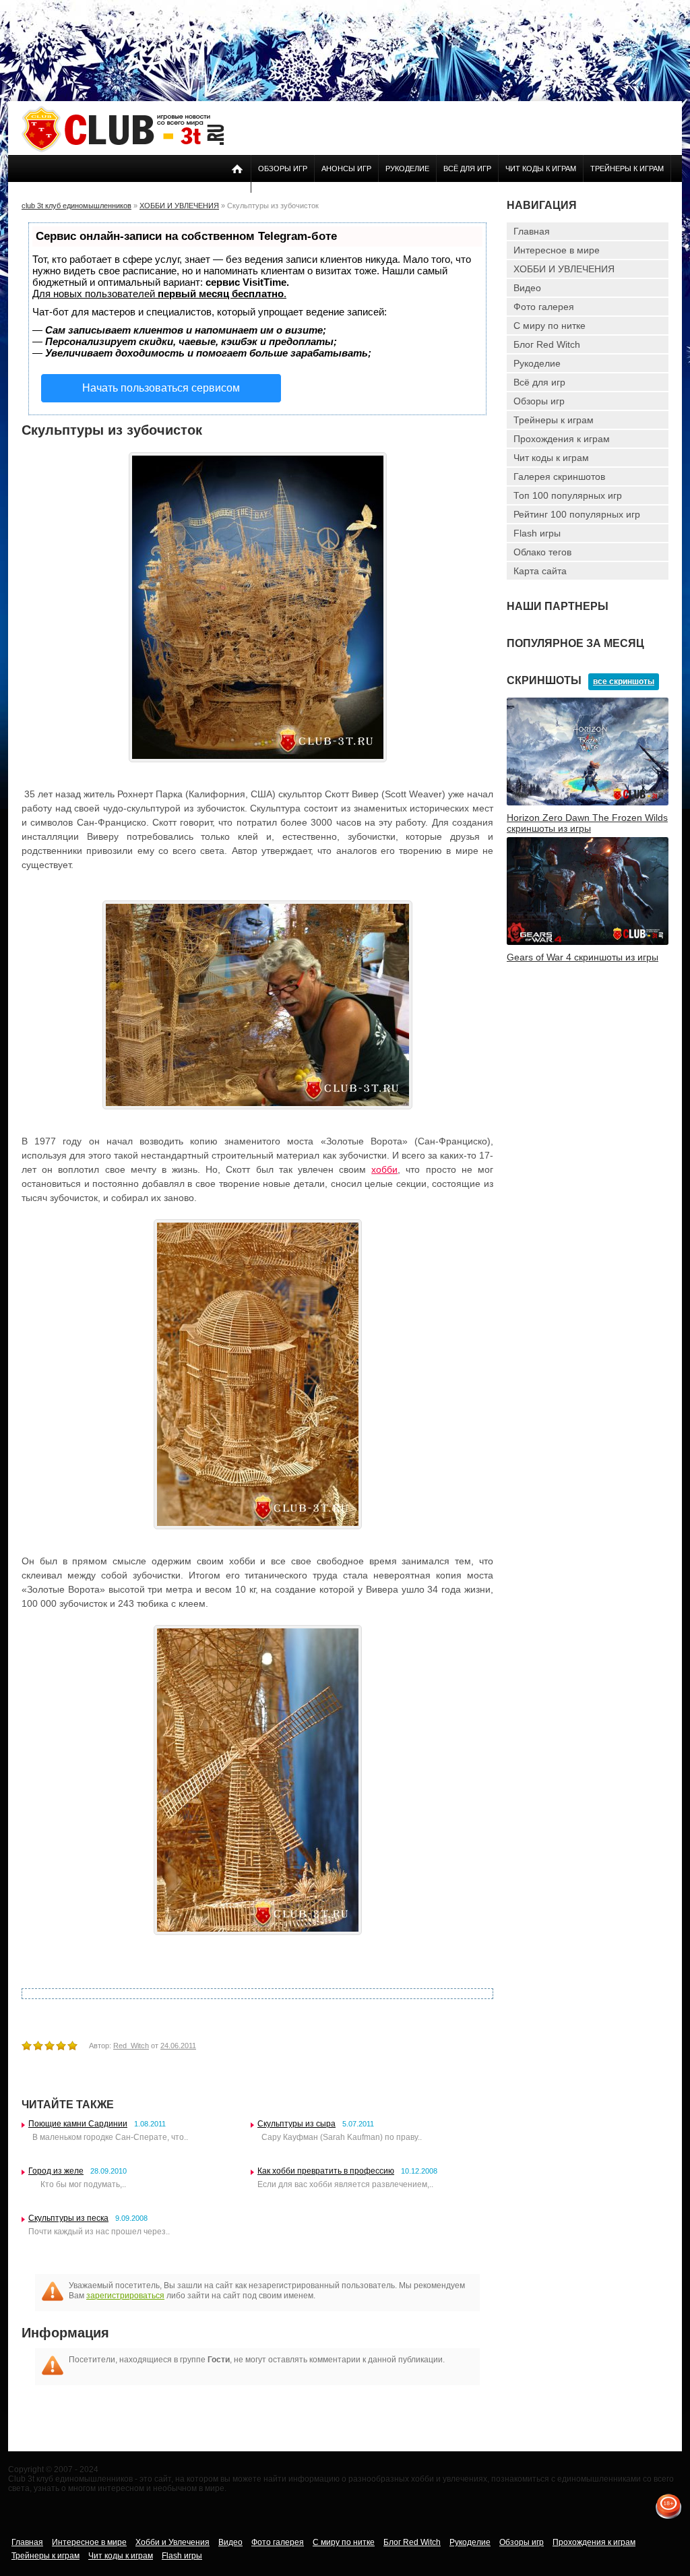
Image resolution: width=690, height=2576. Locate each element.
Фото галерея (544, 307)
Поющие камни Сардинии (78, 2124)
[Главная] (123, 150)
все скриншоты (624, 681)
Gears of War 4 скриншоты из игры (583, 957)
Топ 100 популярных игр (568, 495)
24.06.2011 (178, 2046)
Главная (532, 231)
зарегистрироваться (125, 2296)
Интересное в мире (557, 250)
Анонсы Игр (346, 168)
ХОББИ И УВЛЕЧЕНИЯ (564, 269)
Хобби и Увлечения (172, 2542)
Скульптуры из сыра (296, 2124)
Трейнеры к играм (627, 168)
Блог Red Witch (547, 344)
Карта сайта (540, 571)
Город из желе (56, 2171)
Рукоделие (407, 168)
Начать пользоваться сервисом (161, 388)
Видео (527, 288)
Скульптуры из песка (68, 2218)
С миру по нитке (550, 326)
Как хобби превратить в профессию (326, 2171)
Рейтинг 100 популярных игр (577, 514)
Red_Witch (131, 2046)
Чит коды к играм (541, 168)
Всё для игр (467, 168)
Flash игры (537, 533)
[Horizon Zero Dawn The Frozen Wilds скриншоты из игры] (588, 803)
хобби (384, 1169)
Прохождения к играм (562, 439)
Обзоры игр (283, 168)
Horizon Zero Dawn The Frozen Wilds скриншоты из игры (587, 823)
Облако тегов (542, 552)
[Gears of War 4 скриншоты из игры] (588, 942)
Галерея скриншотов (559, 477)
